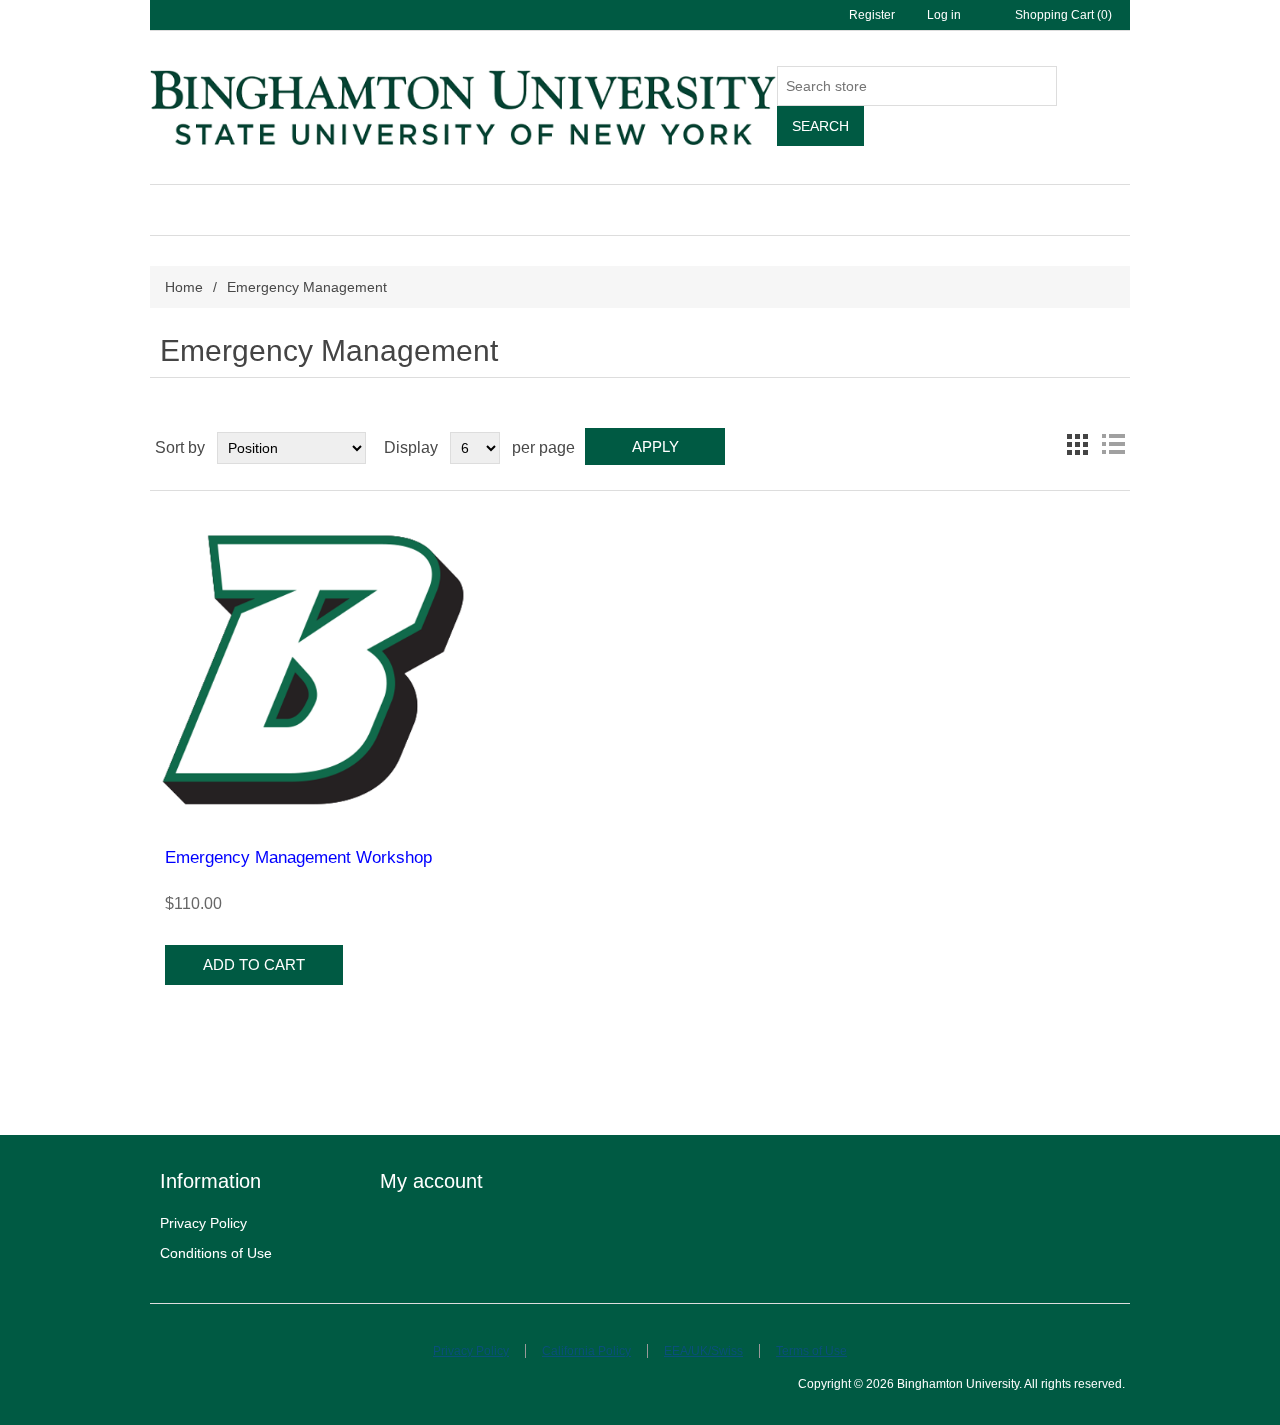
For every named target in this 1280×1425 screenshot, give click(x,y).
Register (872, 15)
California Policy (586, 1351)
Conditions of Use (216, 1253)
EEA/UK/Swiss (703, 1351)
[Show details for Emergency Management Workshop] (313, 669)
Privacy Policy (203, 1223)
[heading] (270, 1181)
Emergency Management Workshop (298, 857)
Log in (944, 15)
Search (820, 126)
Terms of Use (811, 1351)
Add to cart (254, 964)
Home (184, 287)
